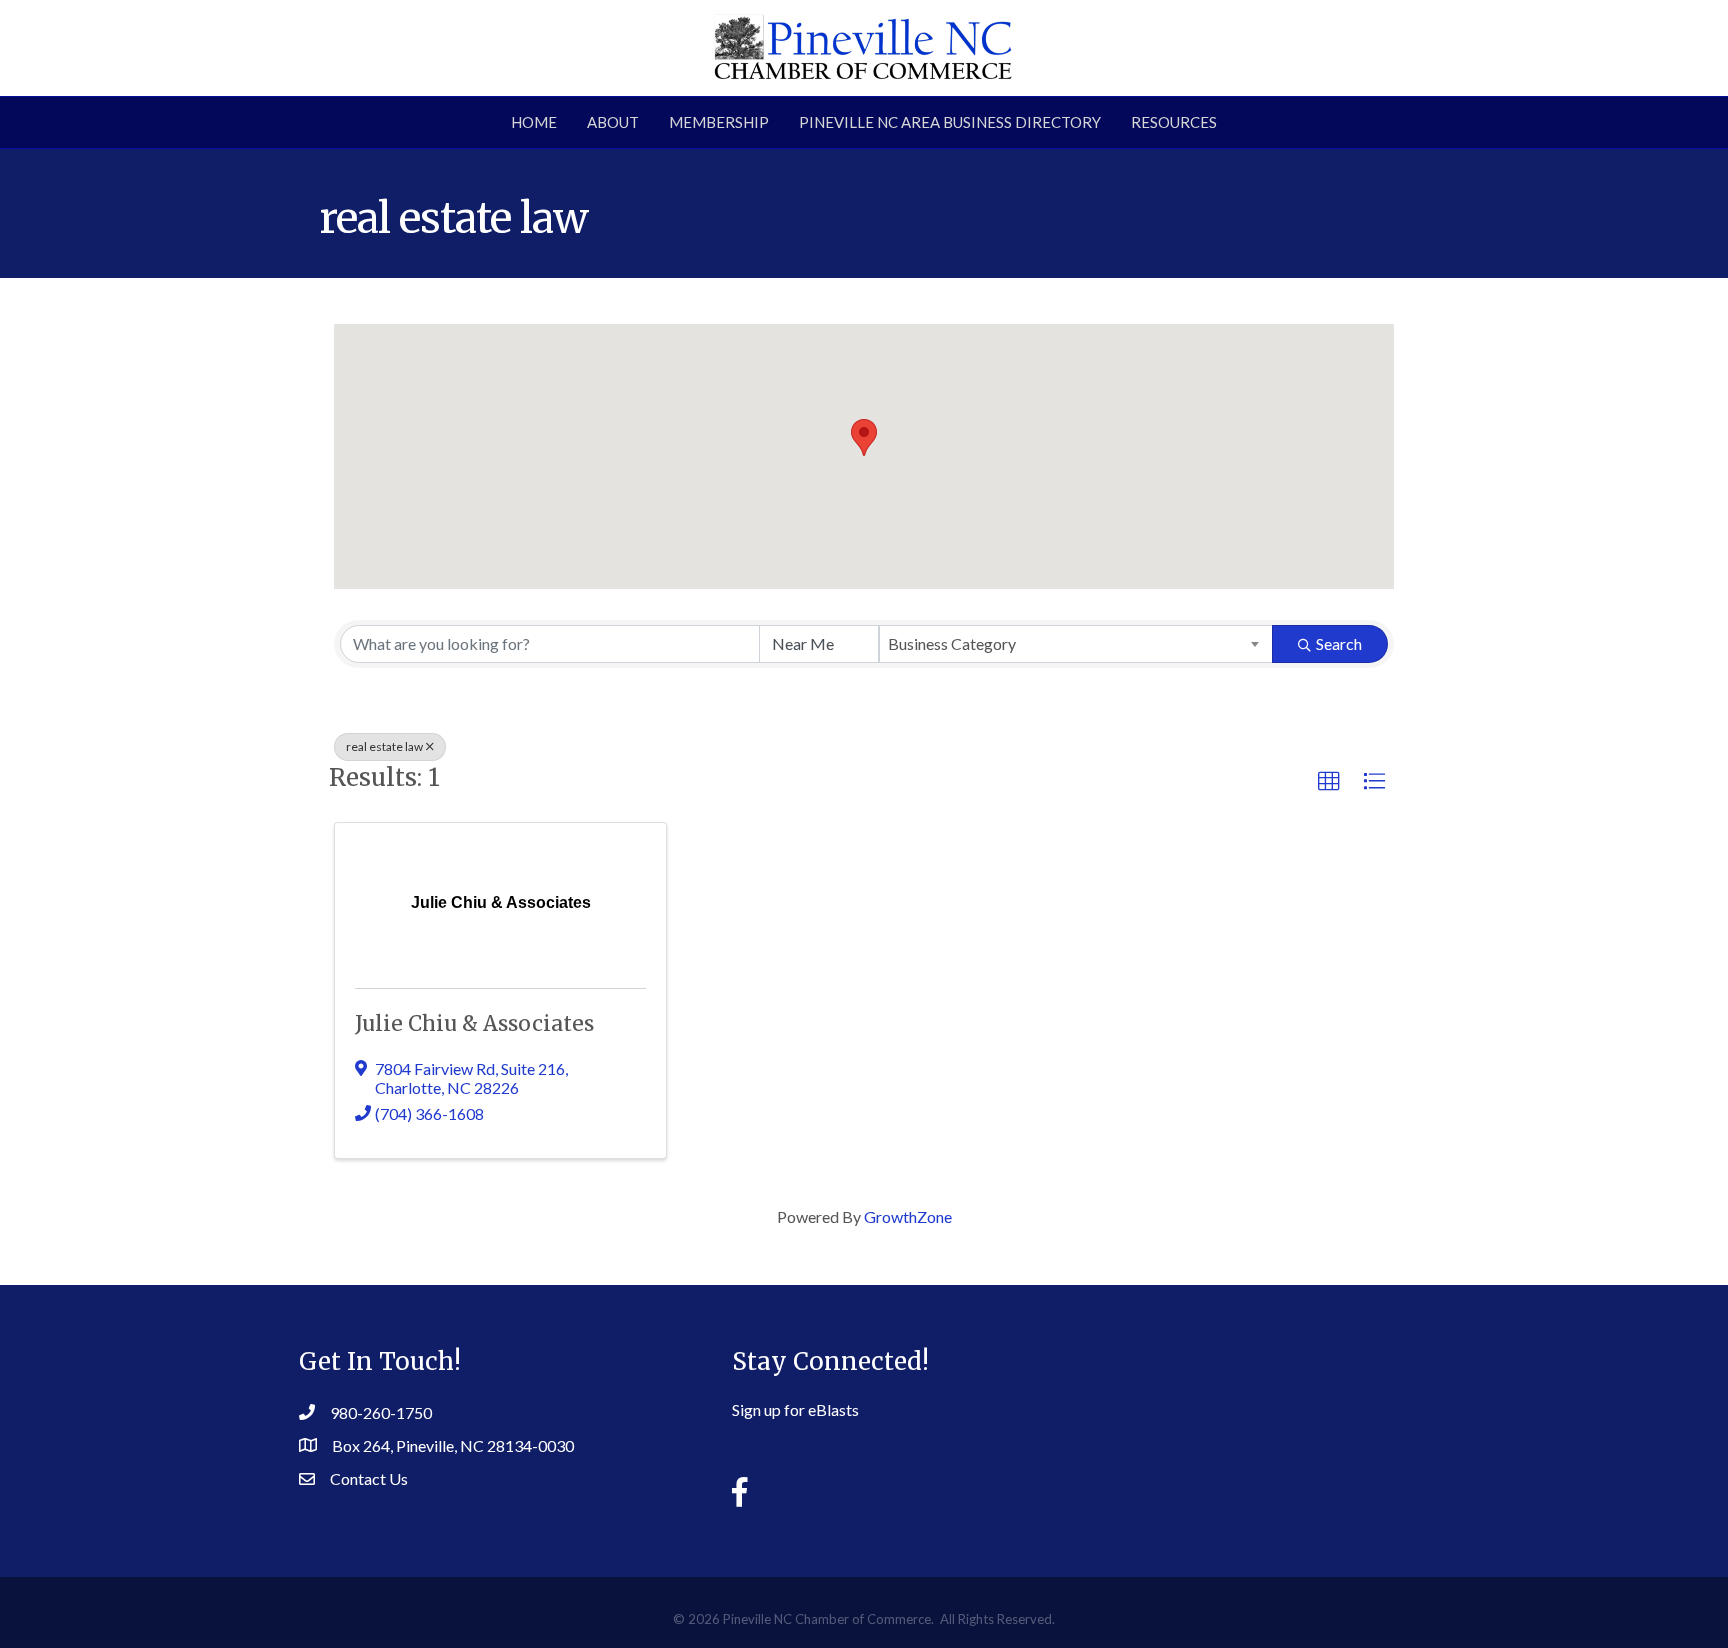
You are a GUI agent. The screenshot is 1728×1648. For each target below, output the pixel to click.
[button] (864, 437)
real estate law (384, 746)
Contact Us (369, 1478)
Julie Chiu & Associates (474, 1023)
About (613, 122)
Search (1339, 643)
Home (534, 122)
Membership (719, 122)
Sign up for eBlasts (795, 1409)
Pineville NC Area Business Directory (950, 122)
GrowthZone (908, 1216)
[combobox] (1076, 644)
